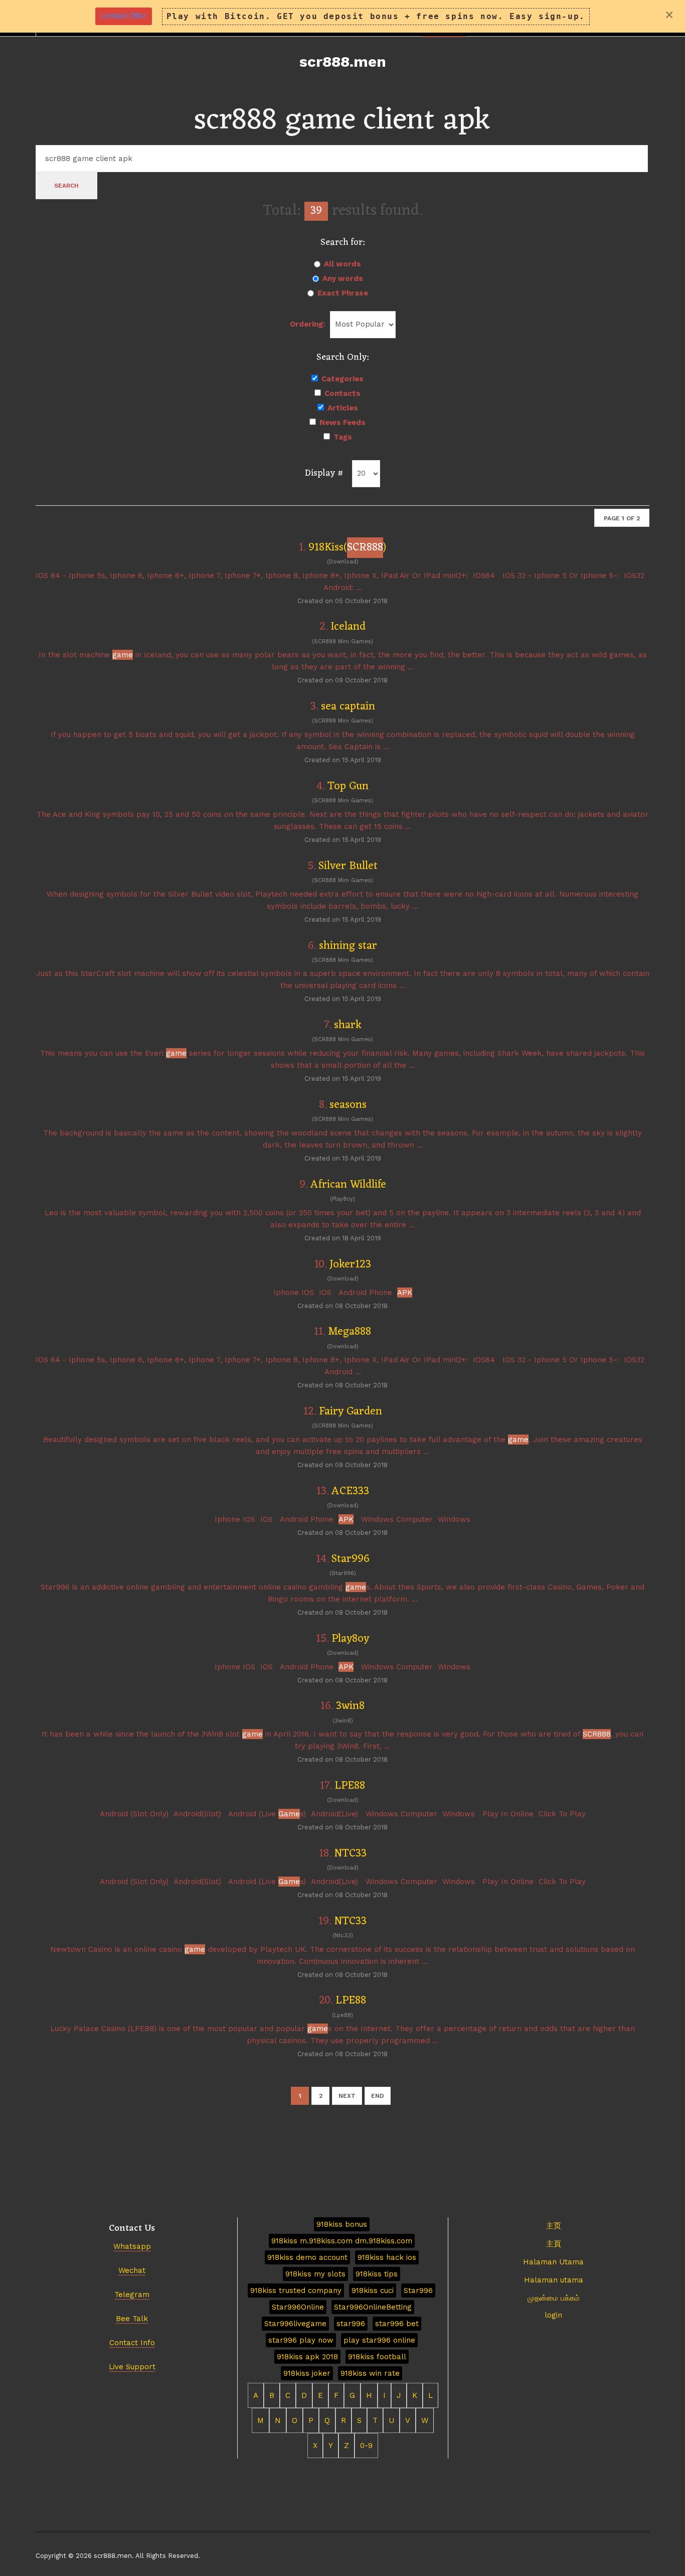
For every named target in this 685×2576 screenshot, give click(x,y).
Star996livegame (295, 2324)
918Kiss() (347, 548)
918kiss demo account (307, 2257)
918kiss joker (307, 2373)
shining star (348, 946)
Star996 (351, 1559)
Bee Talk (132, 2319)
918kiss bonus (342, 2224)
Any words (343, 278)
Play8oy (350, 1639)
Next (347, 2096)
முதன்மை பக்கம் (554, 2298)
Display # (324, 473)
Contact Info (132, 2343)
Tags (343, 437)
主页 (554, 2226)
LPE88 (350, 1786)
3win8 (350, 1706)
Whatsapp (132, 2246)
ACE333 (350, 1491)
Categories (342, 379)
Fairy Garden (351, 1412)
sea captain (348, 707)
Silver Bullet (348, 866)
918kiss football (377, 2357)
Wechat (132, 2270)
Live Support (132, 2367)
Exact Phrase (343, 293)
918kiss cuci (373, 2291)
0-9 (366, 2446)
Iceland (348, 627)
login (553, 2315)
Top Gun (348, 786)
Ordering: (307, 324)
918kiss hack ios (387, 2257)
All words (342, 264)
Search (66, 186)
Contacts (342, 393)
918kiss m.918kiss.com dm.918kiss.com (342, 2241)
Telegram (132, 2295)
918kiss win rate (370, 2373)
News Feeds (342, 422)
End (378, 2096)
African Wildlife (348, 1185)
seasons (348, 1105)
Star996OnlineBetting (373, 2307)
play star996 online (379, 2340)
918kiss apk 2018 (307, 2357)
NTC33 (350, 1854)
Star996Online (298, 2307)
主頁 (554, 2244)
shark (348, 1025)
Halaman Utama (553, 2262)
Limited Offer (123, 16)
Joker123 (350, 1265)
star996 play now (301, 2340)
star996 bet (397, 2324)
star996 (351, 2324)
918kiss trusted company (296, 2291)
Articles (343, 408)
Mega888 (350, 1332)
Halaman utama (554, 2280)
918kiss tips (377, 2274)
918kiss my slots (315, 2274)
